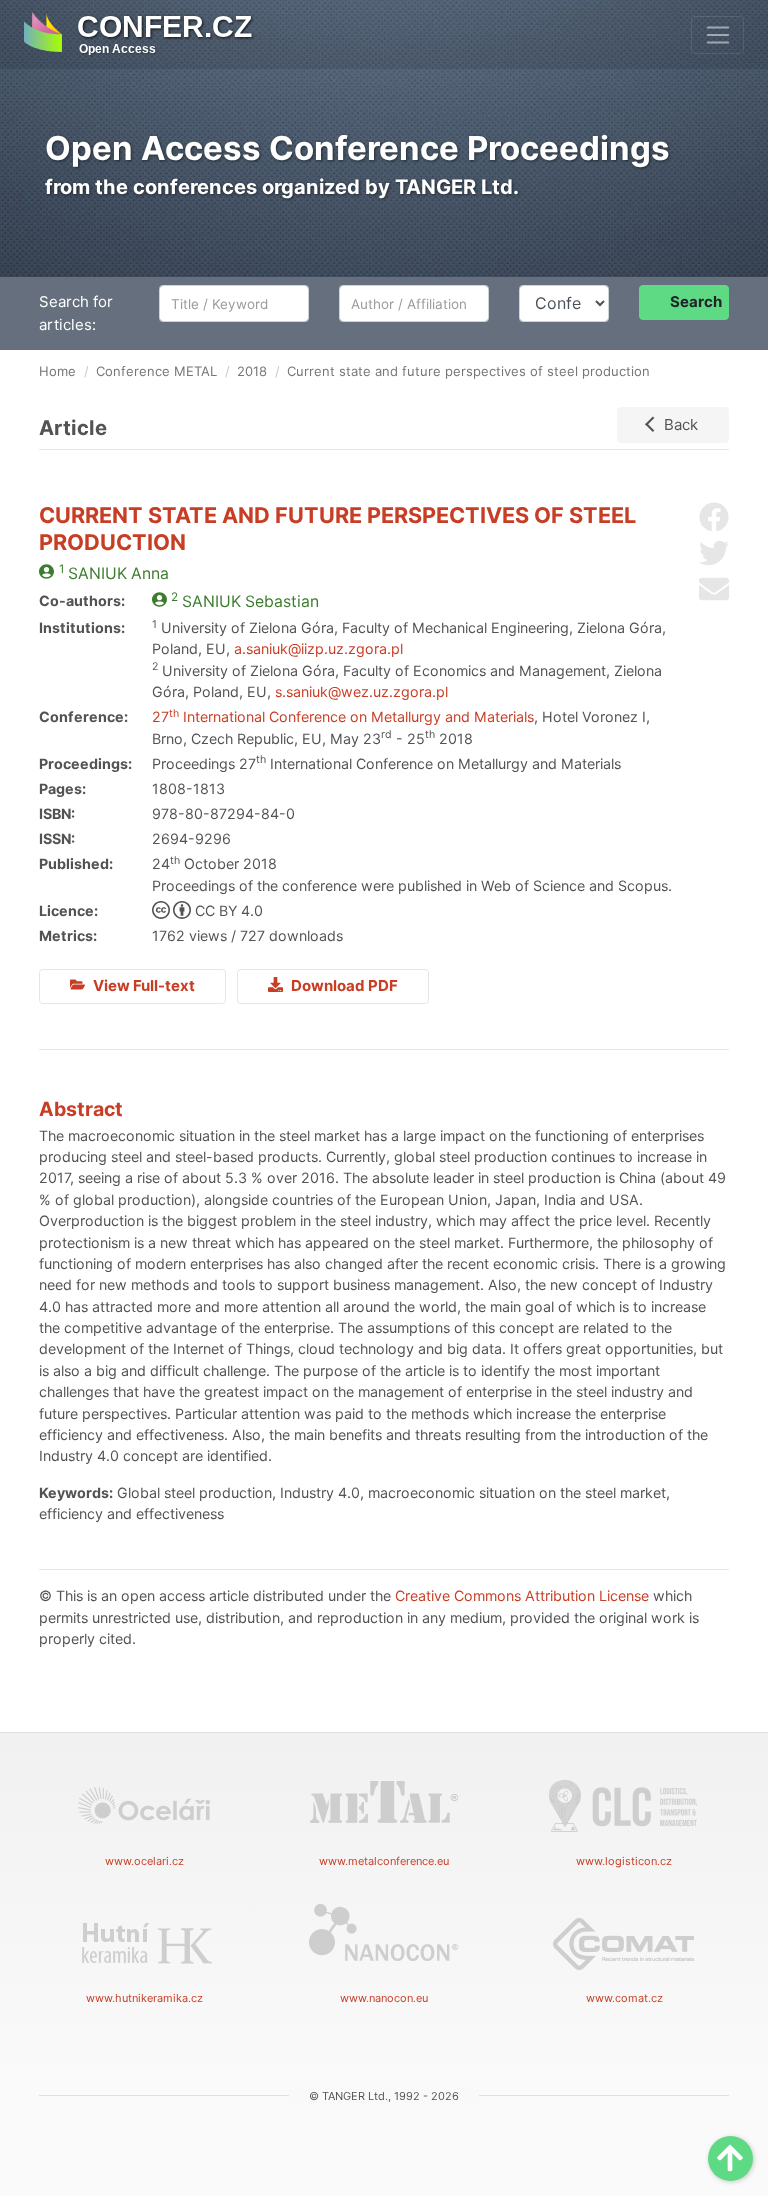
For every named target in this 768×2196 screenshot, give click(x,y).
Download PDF (343, 985)
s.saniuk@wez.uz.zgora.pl (361, 691)
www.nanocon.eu (384, 1998)
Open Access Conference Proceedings (357, 148)
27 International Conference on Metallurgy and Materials (343, 716)
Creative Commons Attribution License (522, 1595)
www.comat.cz (624, 1998)
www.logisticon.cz (624, 1861)
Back (681, 424)
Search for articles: (76, 313)
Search (696, 301)
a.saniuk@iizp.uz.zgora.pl (318, 648)
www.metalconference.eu (384, 1861)
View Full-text (142, 985)
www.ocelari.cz (144, 1861)
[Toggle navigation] (717, 35)
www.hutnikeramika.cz (144, 1998)
